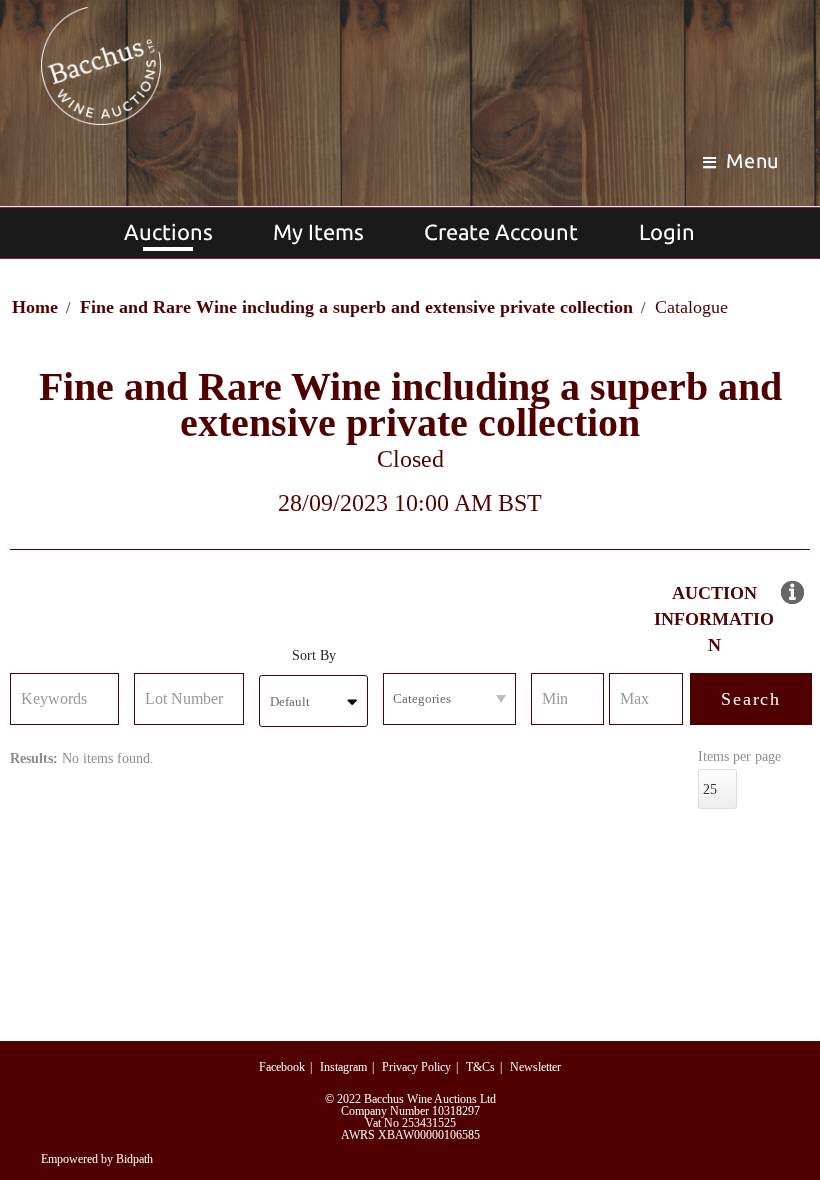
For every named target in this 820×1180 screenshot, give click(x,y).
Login (667, 231)
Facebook (282, 1067)
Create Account (501, 231)
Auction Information (714, 619)
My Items (318, 231)
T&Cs (480, 1067)
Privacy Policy (416, 1067)
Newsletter (535, 1067)
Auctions (168, 231)
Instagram (343, 1067)
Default (290, 701)
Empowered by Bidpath (97, 1159)
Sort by (314, 656)
